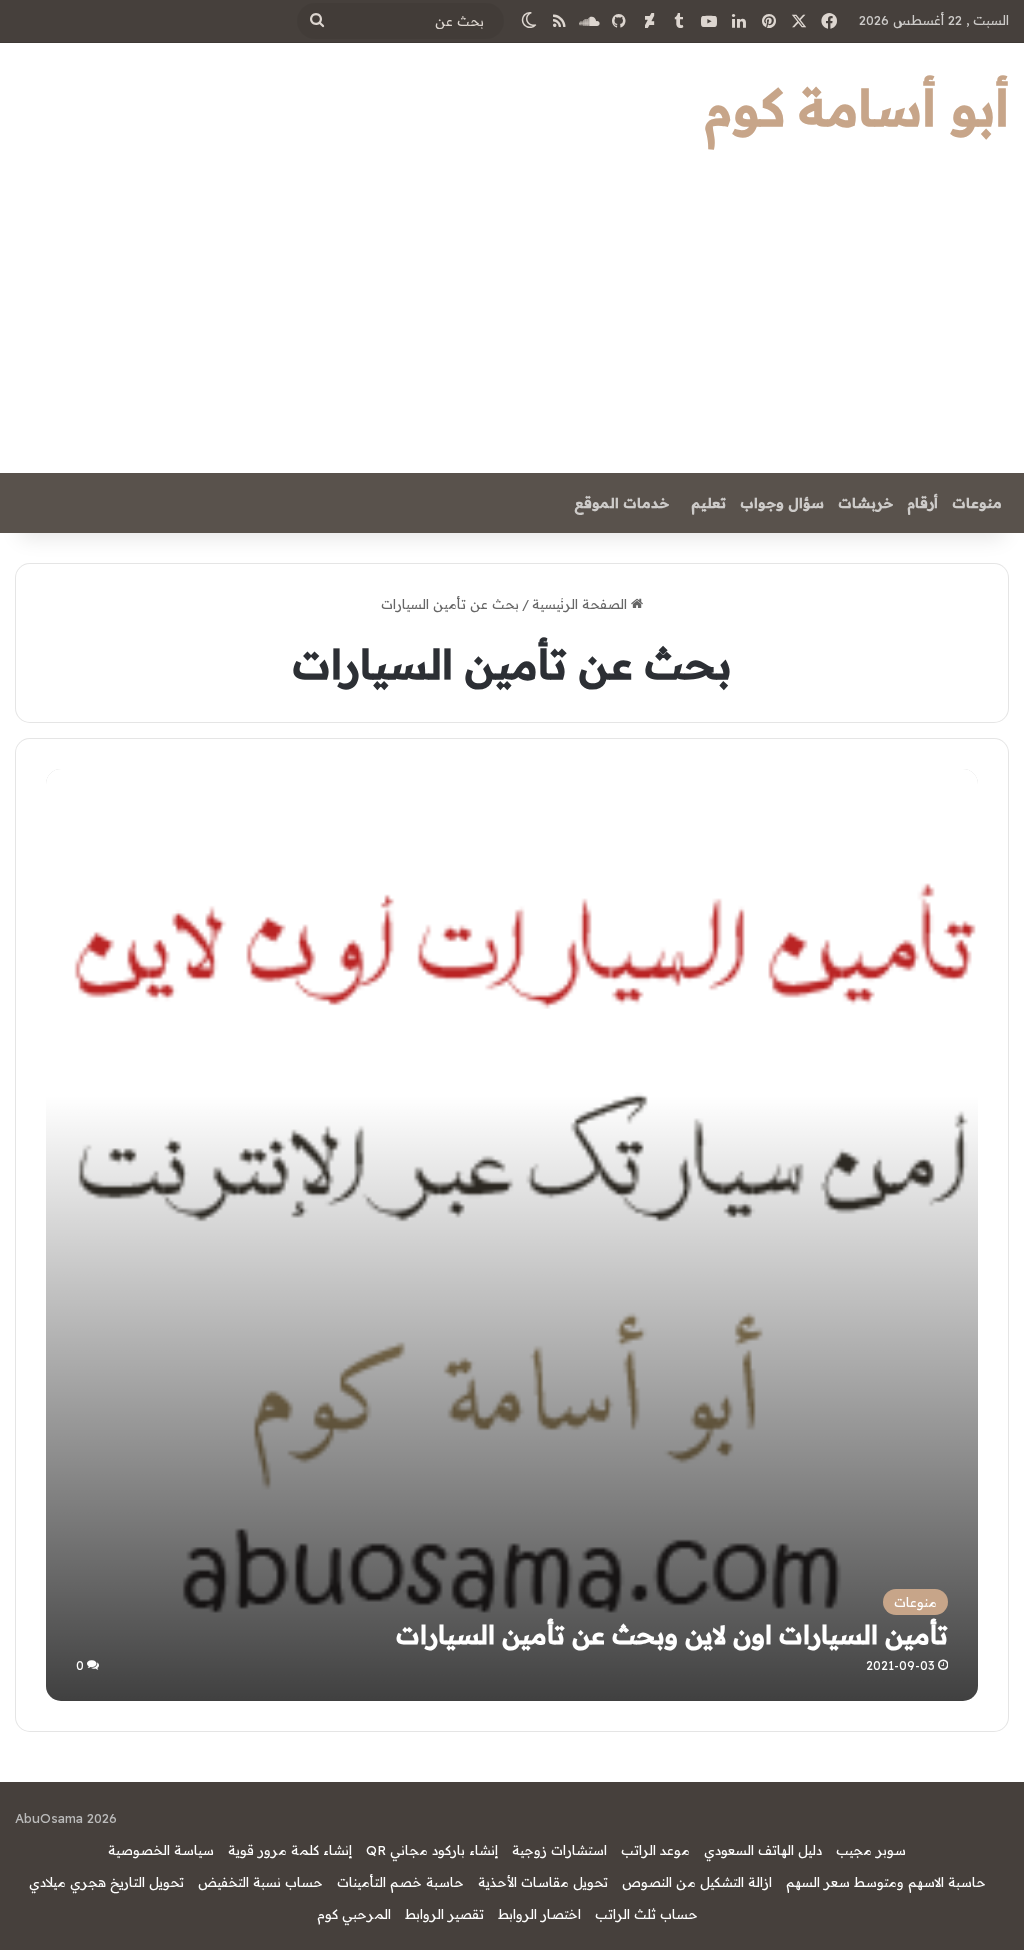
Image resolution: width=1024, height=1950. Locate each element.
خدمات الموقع (621, 503)
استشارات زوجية (559, 1850)
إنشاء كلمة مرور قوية (290, 1850)
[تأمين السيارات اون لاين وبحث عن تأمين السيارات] (511, 1234)
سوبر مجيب (871, 1850)
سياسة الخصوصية (161, 1850)
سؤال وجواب (782, 503)
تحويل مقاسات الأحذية (543, 1882)
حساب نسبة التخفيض (260, 1882)
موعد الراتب (655, 1850)
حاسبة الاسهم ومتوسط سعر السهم (886, 1882)
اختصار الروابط (539, 1914)
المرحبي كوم (354, 1914)
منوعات (977, 503)
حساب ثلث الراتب (646, 1914)
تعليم (708, 503)
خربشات (865, 503)
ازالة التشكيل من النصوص (697, 1882)
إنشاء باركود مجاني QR (432, 1850)
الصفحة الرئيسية (581, 604)
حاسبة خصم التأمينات (400, 1882)
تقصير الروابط (444, 1914)
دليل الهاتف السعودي (763, 1850)
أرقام (922, 503)
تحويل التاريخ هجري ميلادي (106, 1882)
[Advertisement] (512, 323)
